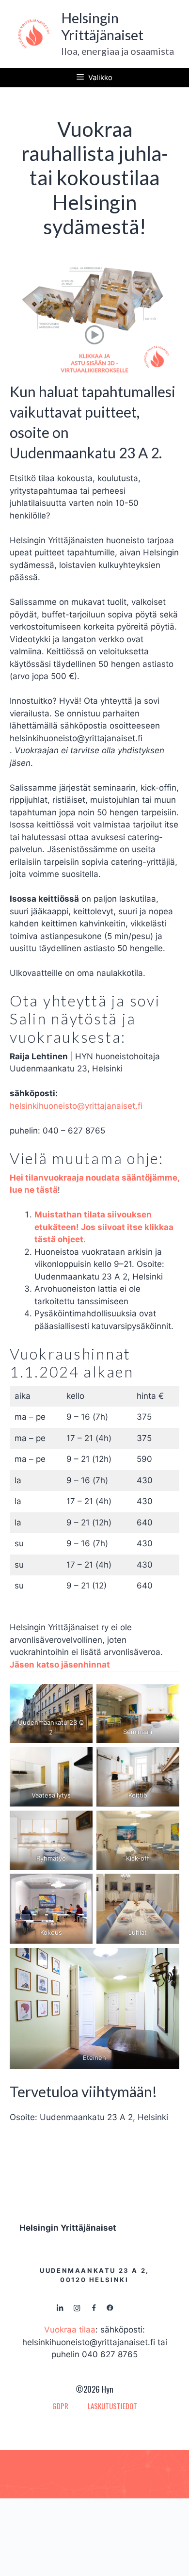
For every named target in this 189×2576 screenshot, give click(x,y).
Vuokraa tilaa (70, 2330)
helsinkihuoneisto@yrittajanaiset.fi (76, 1106)
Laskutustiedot (112, 2406)
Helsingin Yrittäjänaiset (102, 26)
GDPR (60, 2406)
